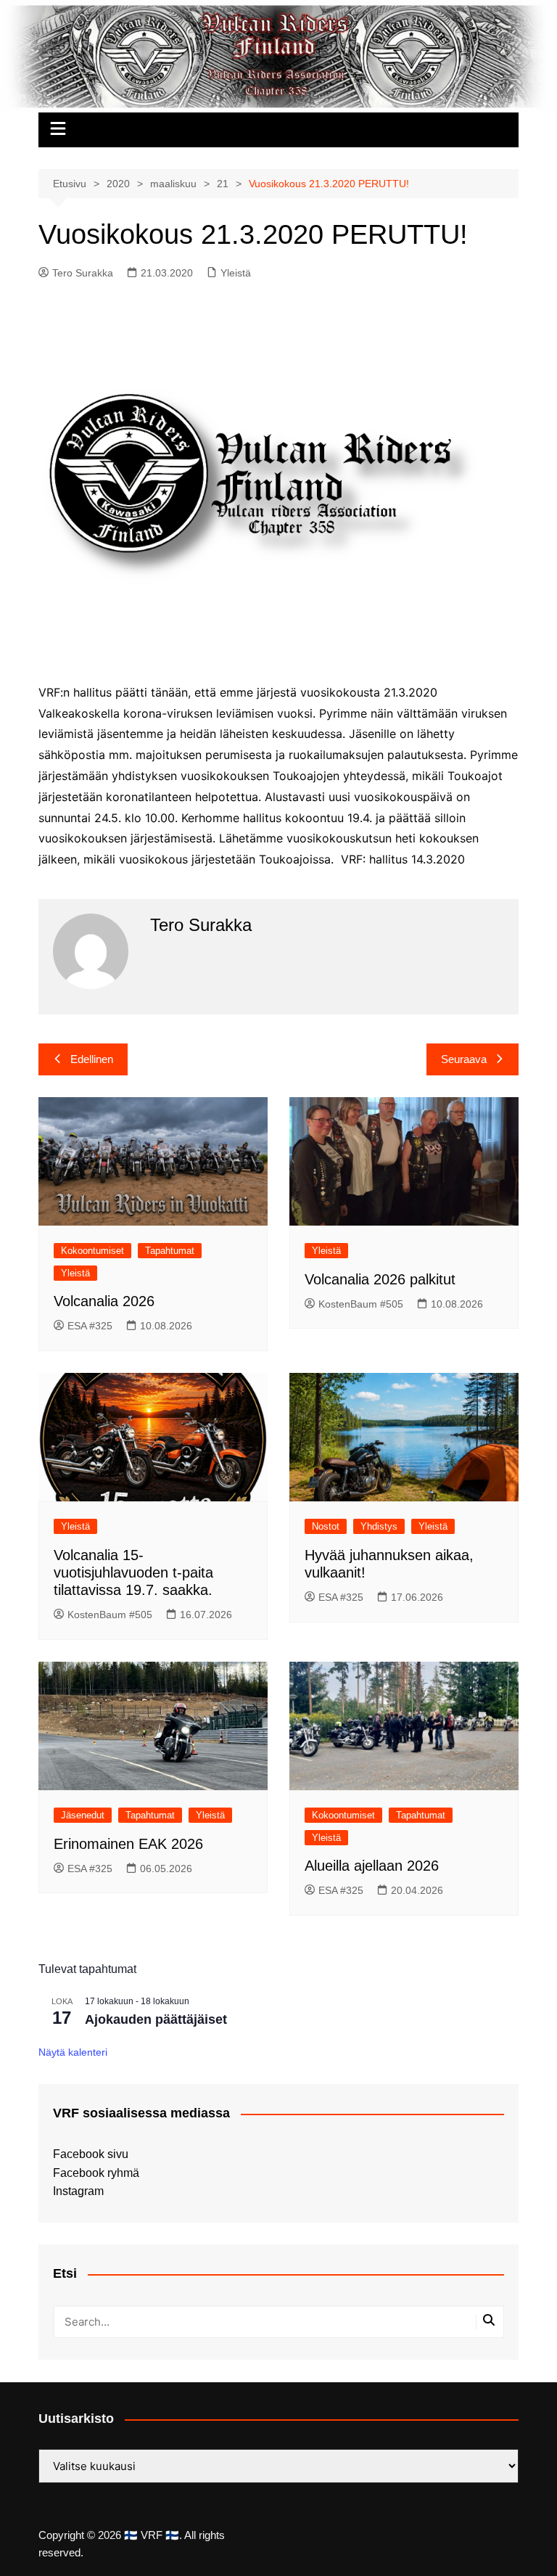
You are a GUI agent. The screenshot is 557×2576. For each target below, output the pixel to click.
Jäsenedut (83, 1815)
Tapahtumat (170, 1251)
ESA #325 (90, 1326)
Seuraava (464, 1059)
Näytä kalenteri (73, 2052)
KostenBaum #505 (361, 1304)
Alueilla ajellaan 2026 (372, 1866)
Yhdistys (379, 1526)
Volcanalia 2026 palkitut (380, 1279)
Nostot (326, 1526)
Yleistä (236, 273)
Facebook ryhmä (96, 2173)
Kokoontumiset (92, 1251)
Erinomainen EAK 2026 (128, 1844)
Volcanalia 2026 (104, 1301)
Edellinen (92, 1059)
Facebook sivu (91, 2154)
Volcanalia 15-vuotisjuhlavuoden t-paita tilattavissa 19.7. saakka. (133, 1572)
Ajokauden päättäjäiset (156, 2019)
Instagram (78, 2191)
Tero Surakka (83, 273)
